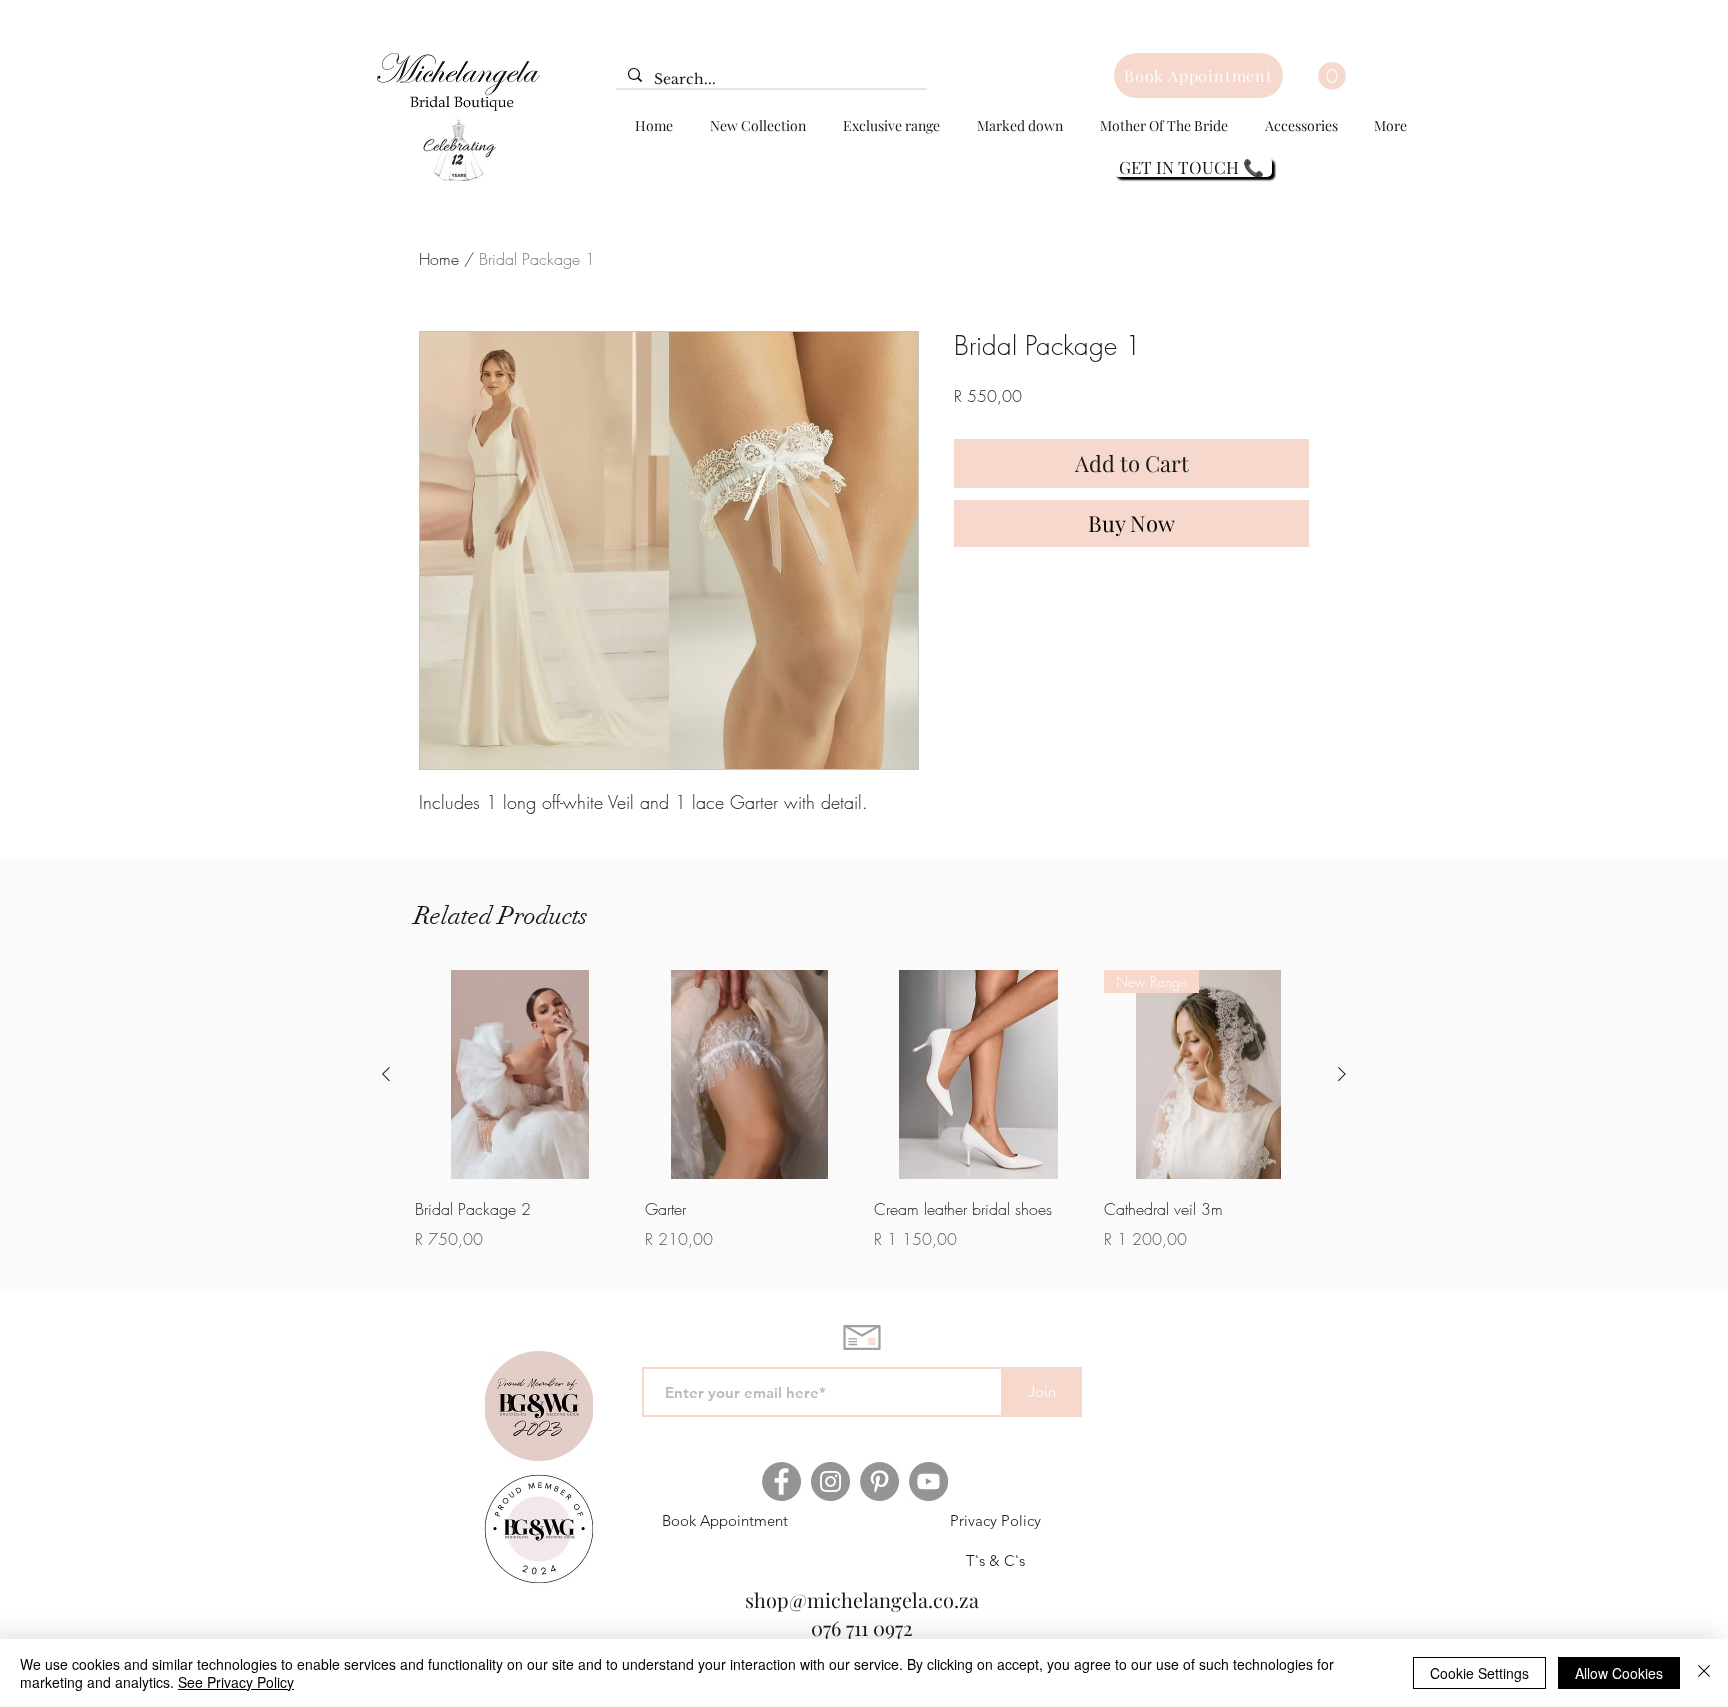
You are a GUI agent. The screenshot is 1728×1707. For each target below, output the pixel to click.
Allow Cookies (1619, 1673)
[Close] (1704, 1673)
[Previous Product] (386, 1074)
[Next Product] (1342, 1074)
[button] (1332, 76)
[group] (864, 1111)
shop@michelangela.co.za (862, 1599)
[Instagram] (830, 1481)
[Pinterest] (879, 1481)
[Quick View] (520, 1075)
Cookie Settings (1479, 1673)
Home (439, 259)
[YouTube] (928, 1481)
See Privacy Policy (236, 1682)
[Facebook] (781, 1481)
